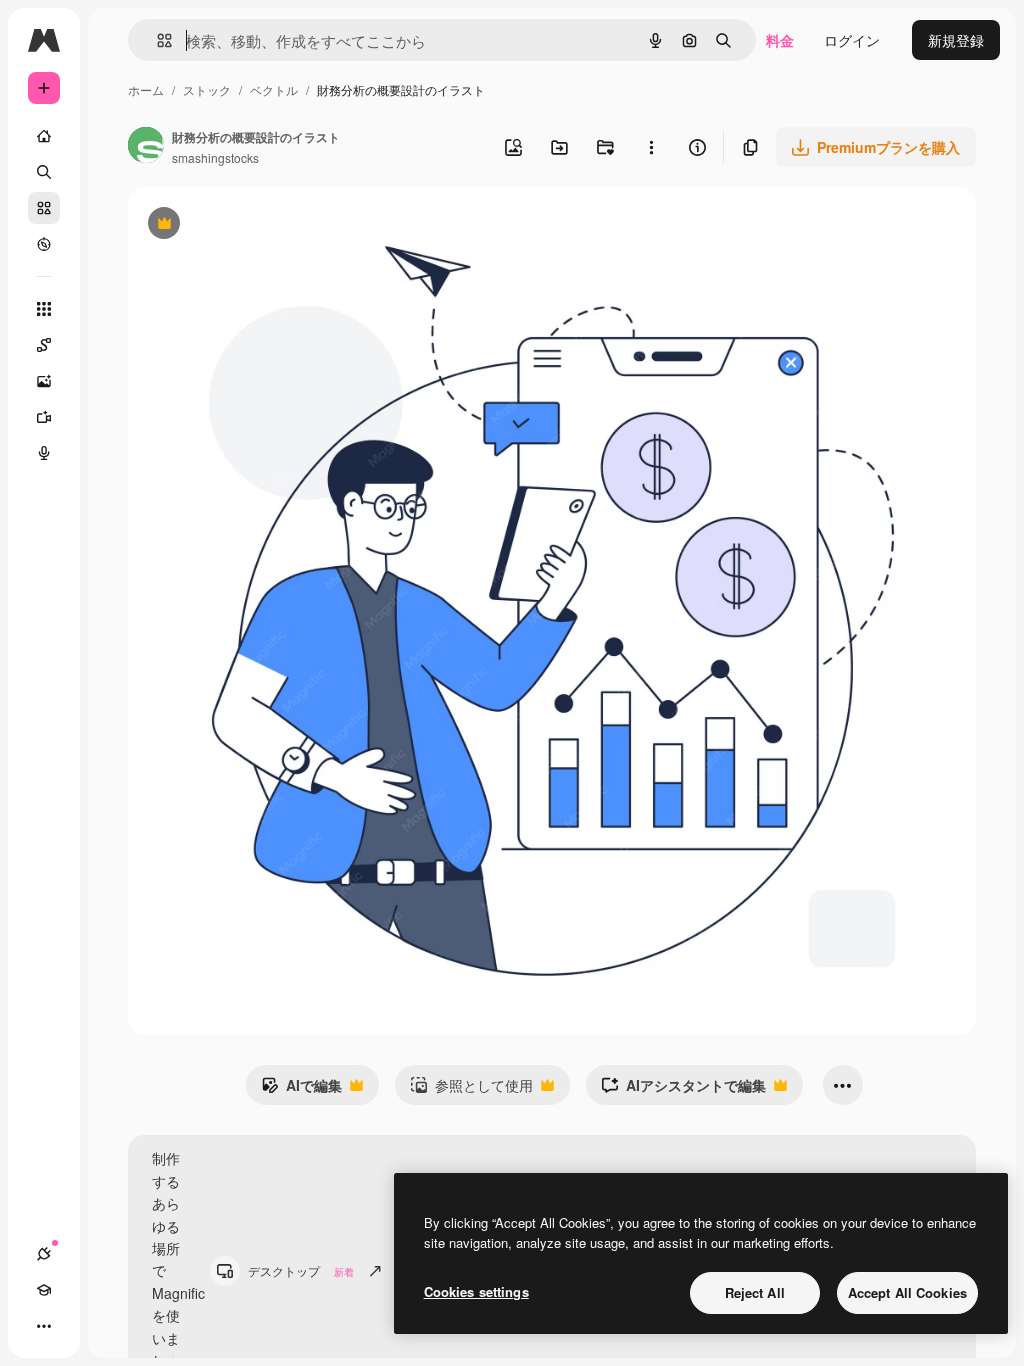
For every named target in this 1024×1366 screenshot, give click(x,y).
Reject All (755, 1292)
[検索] (44, 172)
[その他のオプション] (651, 147)
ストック (207, 89)
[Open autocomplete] (156, 40)
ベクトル (274, 89)
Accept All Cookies (907, 1292)
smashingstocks (215, 157)
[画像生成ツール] (44, 381)
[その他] (44, 1326)
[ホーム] (44, 136)
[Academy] (44, 1290)
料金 (780, 40)
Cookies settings (476, 1291)
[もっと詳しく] (44, 244)
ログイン (852, 40)
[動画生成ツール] (44, 417)
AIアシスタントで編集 (683, 1090)
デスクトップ (301, 1270)
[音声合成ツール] (44, 453)
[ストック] (44, 208)
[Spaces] (44, 345)
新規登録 (956, 40)
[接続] (44, 1254)
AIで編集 (301, 1090)
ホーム (146, 89)
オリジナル (265, 225)
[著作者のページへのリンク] (146, 147)
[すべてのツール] (44, 309)
